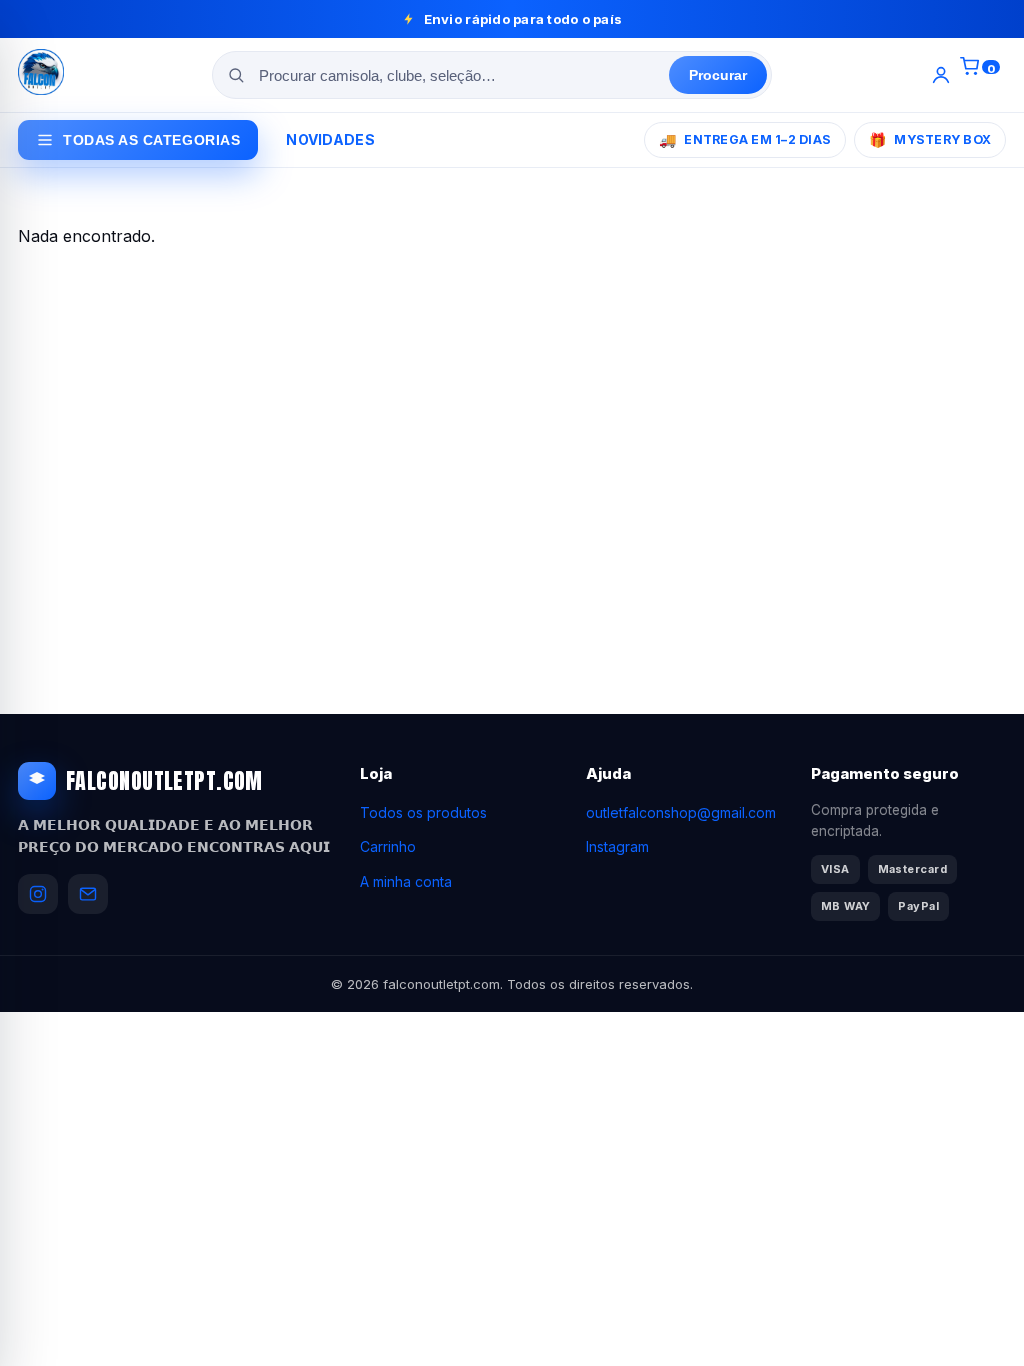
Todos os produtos (423, 812)
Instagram (617, 846)
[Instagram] (38, 894)
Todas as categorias (151, 140)
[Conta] (941, 75)
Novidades (330, 139)
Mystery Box (930, 139)
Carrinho (388, 846)
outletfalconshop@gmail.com (681, 812)
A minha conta (406, 881)
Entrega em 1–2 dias (745, 139)
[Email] (88, 894)
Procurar (718, 75)
